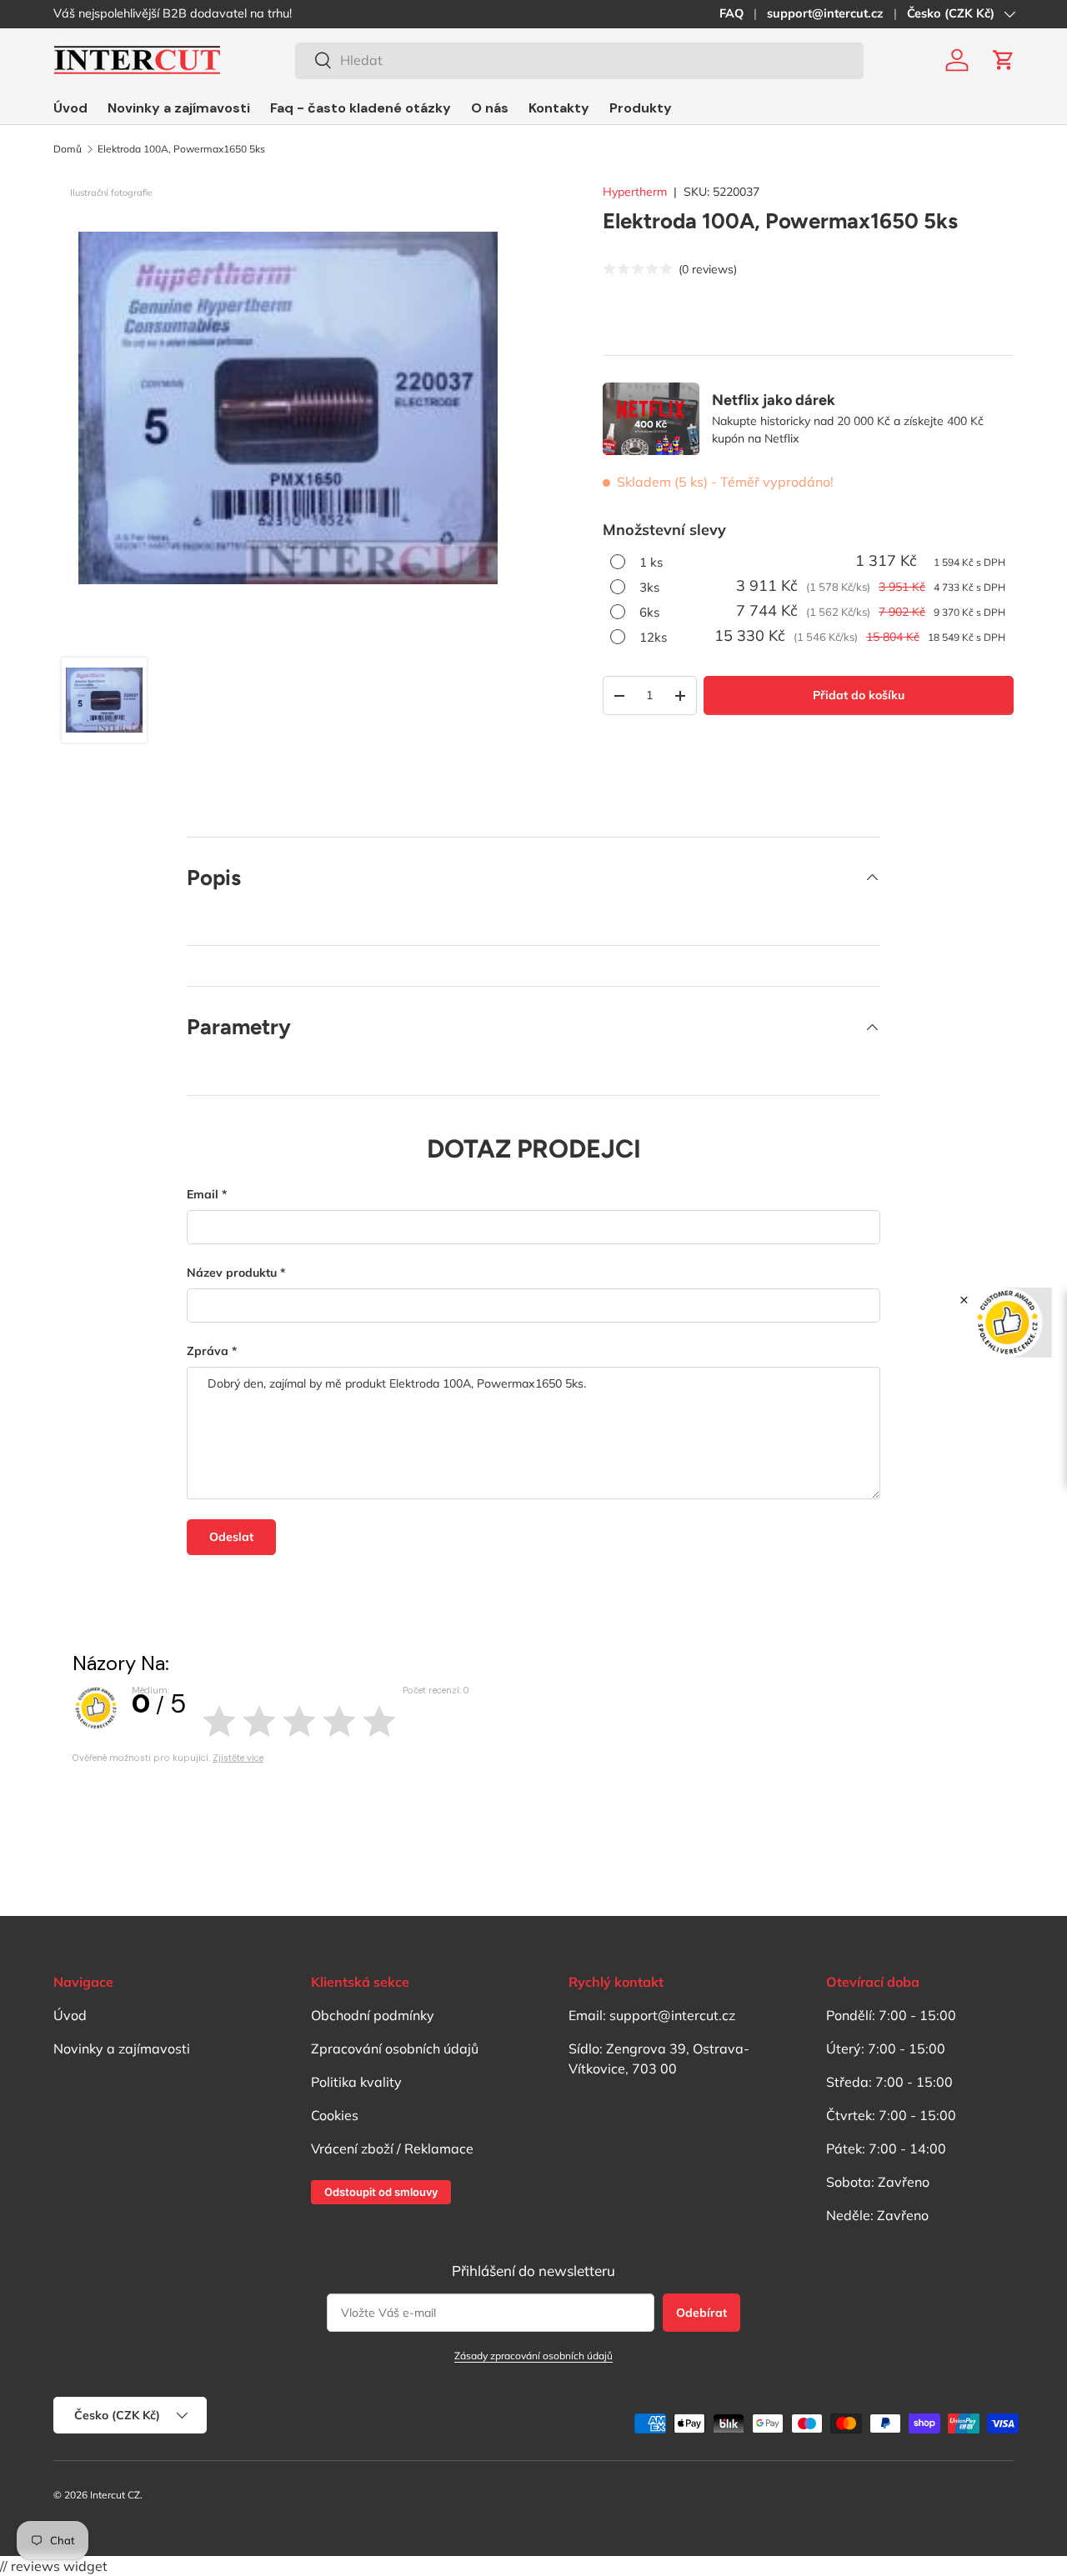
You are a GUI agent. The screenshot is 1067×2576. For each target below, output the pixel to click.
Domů (68, 149)
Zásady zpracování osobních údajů (533, 2356)
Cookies (335, 2115)
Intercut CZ (115, 2495)
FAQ (731, 13)
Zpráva (208, 1351)
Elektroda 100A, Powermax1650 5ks (181, 149)
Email (203, 1194)
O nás (490, 108)
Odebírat (701, 2313)
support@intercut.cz (825, 13)
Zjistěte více (238, 1758)
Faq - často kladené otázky (361, 108)
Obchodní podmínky (373, 2015)
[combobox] (579, 60)
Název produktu (232, 1273)
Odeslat (231, 1537)
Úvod (70, 108)
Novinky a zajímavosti (179, 108)
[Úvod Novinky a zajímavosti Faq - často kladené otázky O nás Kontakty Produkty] (363, 108)
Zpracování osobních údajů (395, 2048)
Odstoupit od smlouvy (381, 2192)
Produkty (641, 108)
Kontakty (559, 108)
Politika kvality (356, 2082)
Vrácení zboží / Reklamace (392, 2148)
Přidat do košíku (859, 695)
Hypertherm (635, 192)
